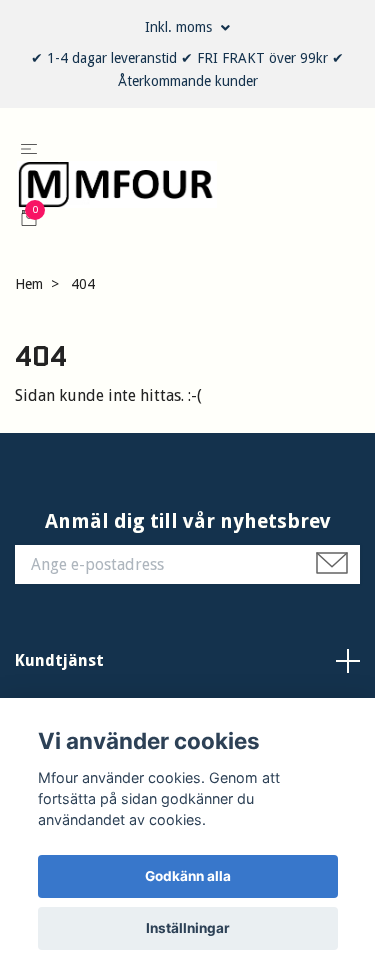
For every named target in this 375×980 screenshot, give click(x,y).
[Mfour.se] (173, 198)
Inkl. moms (180, 27)
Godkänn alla (188, 876)
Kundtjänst (59, 687)
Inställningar (188, 928)
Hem (29, 310)
